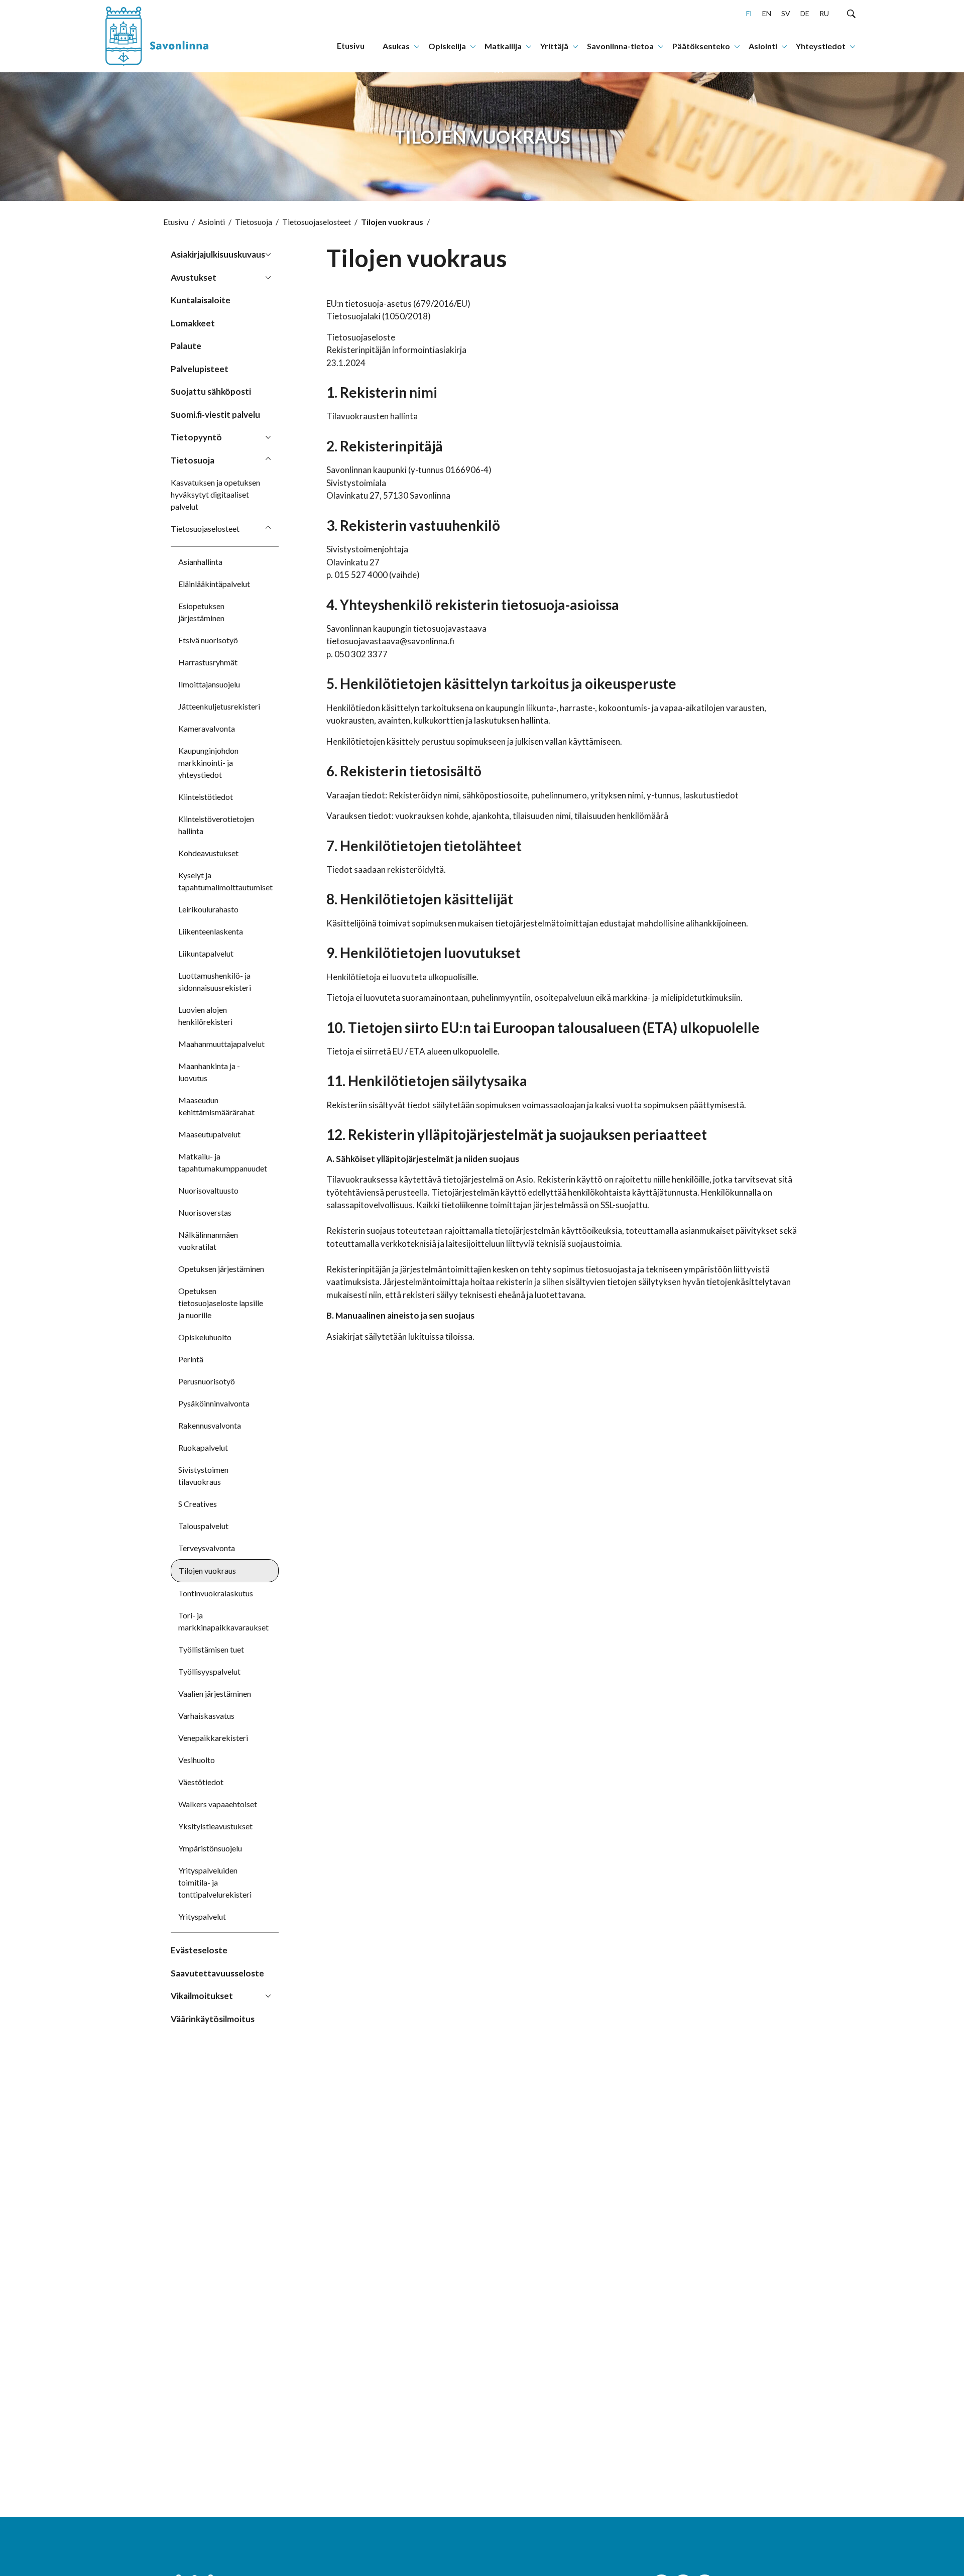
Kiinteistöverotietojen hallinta (216, 825)
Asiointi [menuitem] (763, 46)
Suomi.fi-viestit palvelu (215, 415)
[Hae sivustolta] (851, 13)
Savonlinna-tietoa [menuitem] (620, 46)
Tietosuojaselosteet (317, 222)
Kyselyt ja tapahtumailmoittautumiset (225, 881)
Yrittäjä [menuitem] (554, 46)
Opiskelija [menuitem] (447, 46)
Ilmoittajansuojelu (209, 684)
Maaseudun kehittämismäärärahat (216, 1106)
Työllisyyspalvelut (209, 1671)
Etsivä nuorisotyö (208, 640)
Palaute (186, 346)
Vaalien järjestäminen (215, 1693)
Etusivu (176, 222)
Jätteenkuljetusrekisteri (219, 706)
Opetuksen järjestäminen (221, 1269)
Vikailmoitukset (202, 1996)
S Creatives (198, 1504)
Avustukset (194, 277)
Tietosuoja (254, 222)
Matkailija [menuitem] (503, 46)
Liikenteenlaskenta (211, 931)
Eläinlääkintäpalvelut (214, 584)
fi (749, 13)
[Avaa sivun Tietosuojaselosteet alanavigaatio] (268, 528)
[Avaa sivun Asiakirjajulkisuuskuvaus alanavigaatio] (268, 254)
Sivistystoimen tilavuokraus (203, 1476)
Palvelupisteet (200, 369)
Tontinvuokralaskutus (216, 1593)
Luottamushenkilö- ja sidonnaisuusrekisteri (215, 981)
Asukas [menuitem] (396, 46)
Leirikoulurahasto (208, 909)
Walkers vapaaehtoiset (218, 1804)
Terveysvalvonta (207, 1548)
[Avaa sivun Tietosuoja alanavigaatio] (268, 459)
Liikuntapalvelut (206, 953)
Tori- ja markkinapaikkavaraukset (223, 1621)
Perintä (191, 1359)
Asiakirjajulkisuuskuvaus (218, 254)
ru (824, 13)
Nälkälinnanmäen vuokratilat (208, 1241)
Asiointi (212, 222)
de (805, 13)
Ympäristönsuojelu (210, 1848)
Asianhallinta (200, 562)
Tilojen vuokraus (207, 1570)
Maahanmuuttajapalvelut (221, 1044)
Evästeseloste (199, 1950)
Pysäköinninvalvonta (214, 1403)
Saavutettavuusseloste (217, 1973)
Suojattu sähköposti (211, 391)
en (767, 13)
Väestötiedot (201, 1782)
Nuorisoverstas (205, 1212)
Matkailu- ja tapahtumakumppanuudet (223, 1162)
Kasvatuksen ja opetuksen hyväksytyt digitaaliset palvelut (215, 494)
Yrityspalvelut (202, 1916)
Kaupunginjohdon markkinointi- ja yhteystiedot (208, 763)
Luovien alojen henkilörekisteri (205, 1016)
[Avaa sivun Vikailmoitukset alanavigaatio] (268, 1995)
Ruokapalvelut (203, 1447)
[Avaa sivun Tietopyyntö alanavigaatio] (268, 436)
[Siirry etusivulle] (168, 36)
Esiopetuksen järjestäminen (201, 612)
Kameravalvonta (207, 728)
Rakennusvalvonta (210, 1425)
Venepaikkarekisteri (213, 1738)
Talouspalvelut (203, 1526)
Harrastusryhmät (208, 662)
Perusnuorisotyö (207, 1381)
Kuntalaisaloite (201, 300)
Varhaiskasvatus (206, 1716)
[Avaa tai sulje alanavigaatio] (417, 46)
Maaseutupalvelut (209, 1134)
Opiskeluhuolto (205, 1337)
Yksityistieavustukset (215, 1826)
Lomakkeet (193, 323)
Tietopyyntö (196, 437)
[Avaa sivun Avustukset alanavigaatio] (268, 277)
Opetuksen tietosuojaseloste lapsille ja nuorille (221, 1303)
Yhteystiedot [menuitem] (821, 46)
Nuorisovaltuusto (208, 1190)
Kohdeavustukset (208, 853)
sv (786, 13)
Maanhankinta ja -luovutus (209, 1072)
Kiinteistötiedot (206, 797)
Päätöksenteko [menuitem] (701, 46)
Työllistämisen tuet (211, 1649)
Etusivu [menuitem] (351, 45)
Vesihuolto (197, 1760)
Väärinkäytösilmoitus (213, 2019)
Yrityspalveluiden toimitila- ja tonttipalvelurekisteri (215, 1882)
